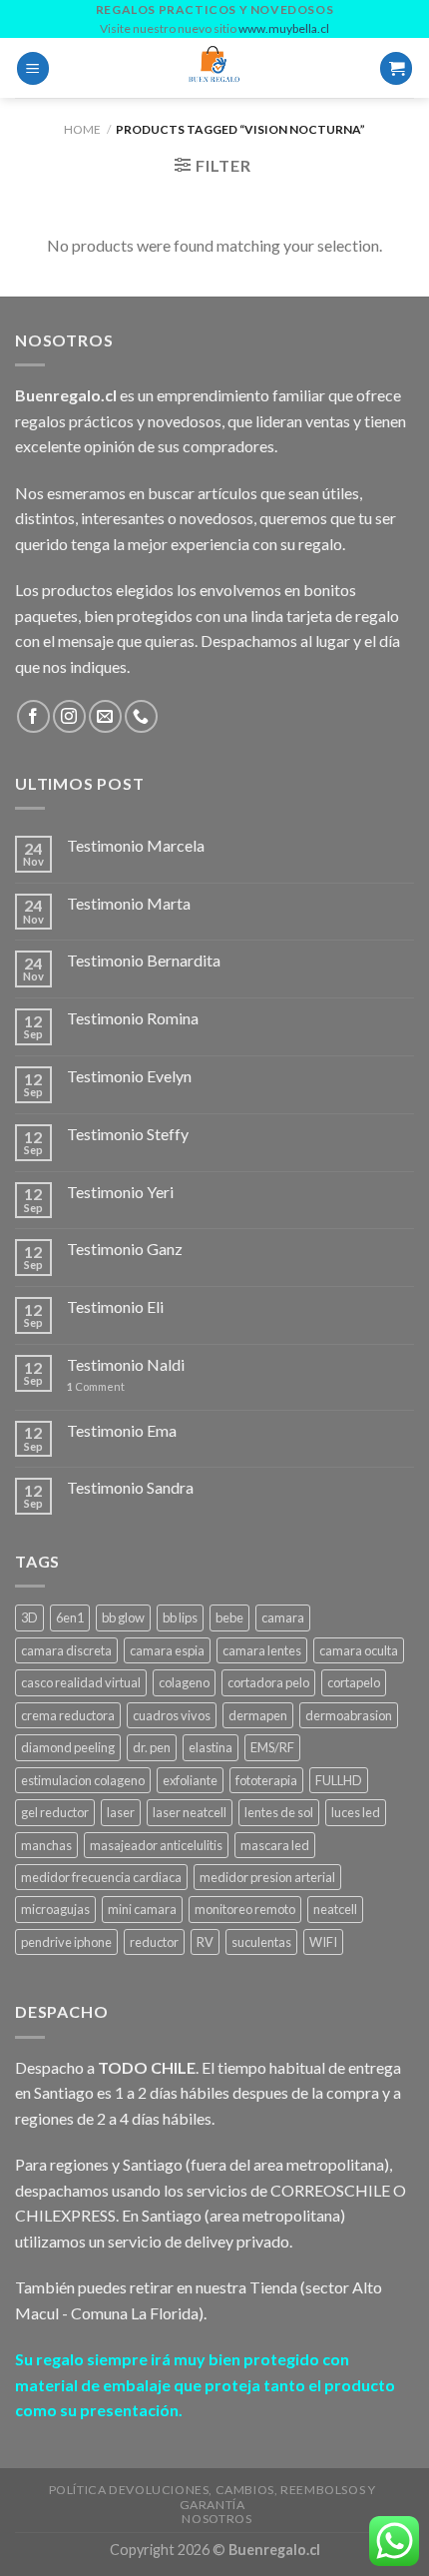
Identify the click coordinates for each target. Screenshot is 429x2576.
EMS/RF (272, 1747)
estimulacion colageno (83, 1780)
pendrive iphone (66, 1942)
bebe (229, 1617)
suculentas (261, 1942)
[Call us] (141, 716)
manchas (46, 1845)
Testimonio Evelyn (129, 1076)
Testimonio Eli (115, 1306)
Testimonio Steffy (128, 1134)
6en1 (70, 1617)
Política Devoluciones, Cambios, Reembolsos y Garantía (213, 2497)
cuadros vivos (172, 1715)
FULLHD (339, 1780)
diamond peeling (68, 1747)
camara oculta (359, 1650)
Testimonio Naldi (126, 1364)
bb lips (180, 1617)
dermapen (258, 1715)
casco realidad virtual (81, 1682)
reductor (154, 1942)
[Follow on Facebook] (33, 716)
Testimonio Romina (133, 1018)
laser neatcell (190, 1812)
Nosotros (216, 2519)
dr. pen (152, 1747)
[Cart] (396, 68)
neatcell (335, 1909)
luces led (356, 1812)
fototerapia (266, 1780)
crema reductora (68, 1715)
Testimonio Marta (129, 903)
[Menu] (33, 68)
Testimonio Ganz (125, 1249)
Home (82, 129)
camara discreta (66, 1650)
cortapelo (354, 1682)
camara (283, 1617)
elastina (211, 1747)
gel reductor (55, 1812)
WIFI (323, 1942)
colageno (184, 1682)
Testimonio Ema (122, 1430)
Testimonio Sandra (130, 1487)
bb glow (123, 1617)
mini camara (142, 1909)
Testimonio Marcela (136, 845)
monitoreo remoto (245, 1909)
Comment (96, 1386)
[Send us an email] (105, 716)
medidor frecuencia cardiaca (101, 1877)
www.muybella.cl (284, 28)
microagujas (55, 1909)
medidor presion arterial (267, 1877)
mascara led (275, 1845)
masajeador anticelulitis (156, 1845)
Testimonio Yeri (120, 1192)
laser (121, 1812)
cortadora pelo (268, 1682)
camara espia (167, 1650)
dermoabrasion (349, 1715)
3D (29, 1617)
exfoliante (190, 1780)
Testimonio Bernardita (144, 960)
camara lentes (262, 1650)
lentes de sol (279, 1812)
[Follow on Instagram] (69, 716)
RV (205, 1942)
